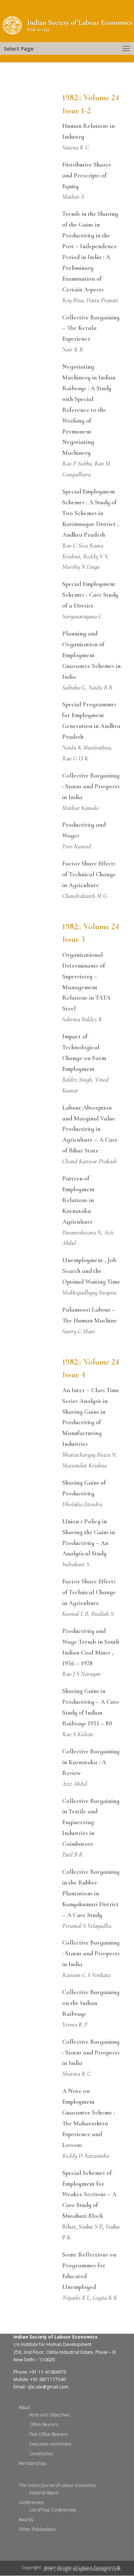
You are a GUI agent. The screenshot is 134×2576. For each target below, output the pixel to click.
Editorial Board (44, 2493)
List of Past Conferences (53, 2510)
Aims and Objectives (50, 2415)
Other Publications (37, 2529)
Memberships (32, 2463)
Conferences (31, 2502)
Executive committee (50, 2444)
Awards (26, 2520)
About (24, 2407)
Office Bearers (44, 2424)
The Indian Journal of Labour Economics (57, 2485)
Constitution (41, 2454)
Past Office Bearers (48, 2434)
